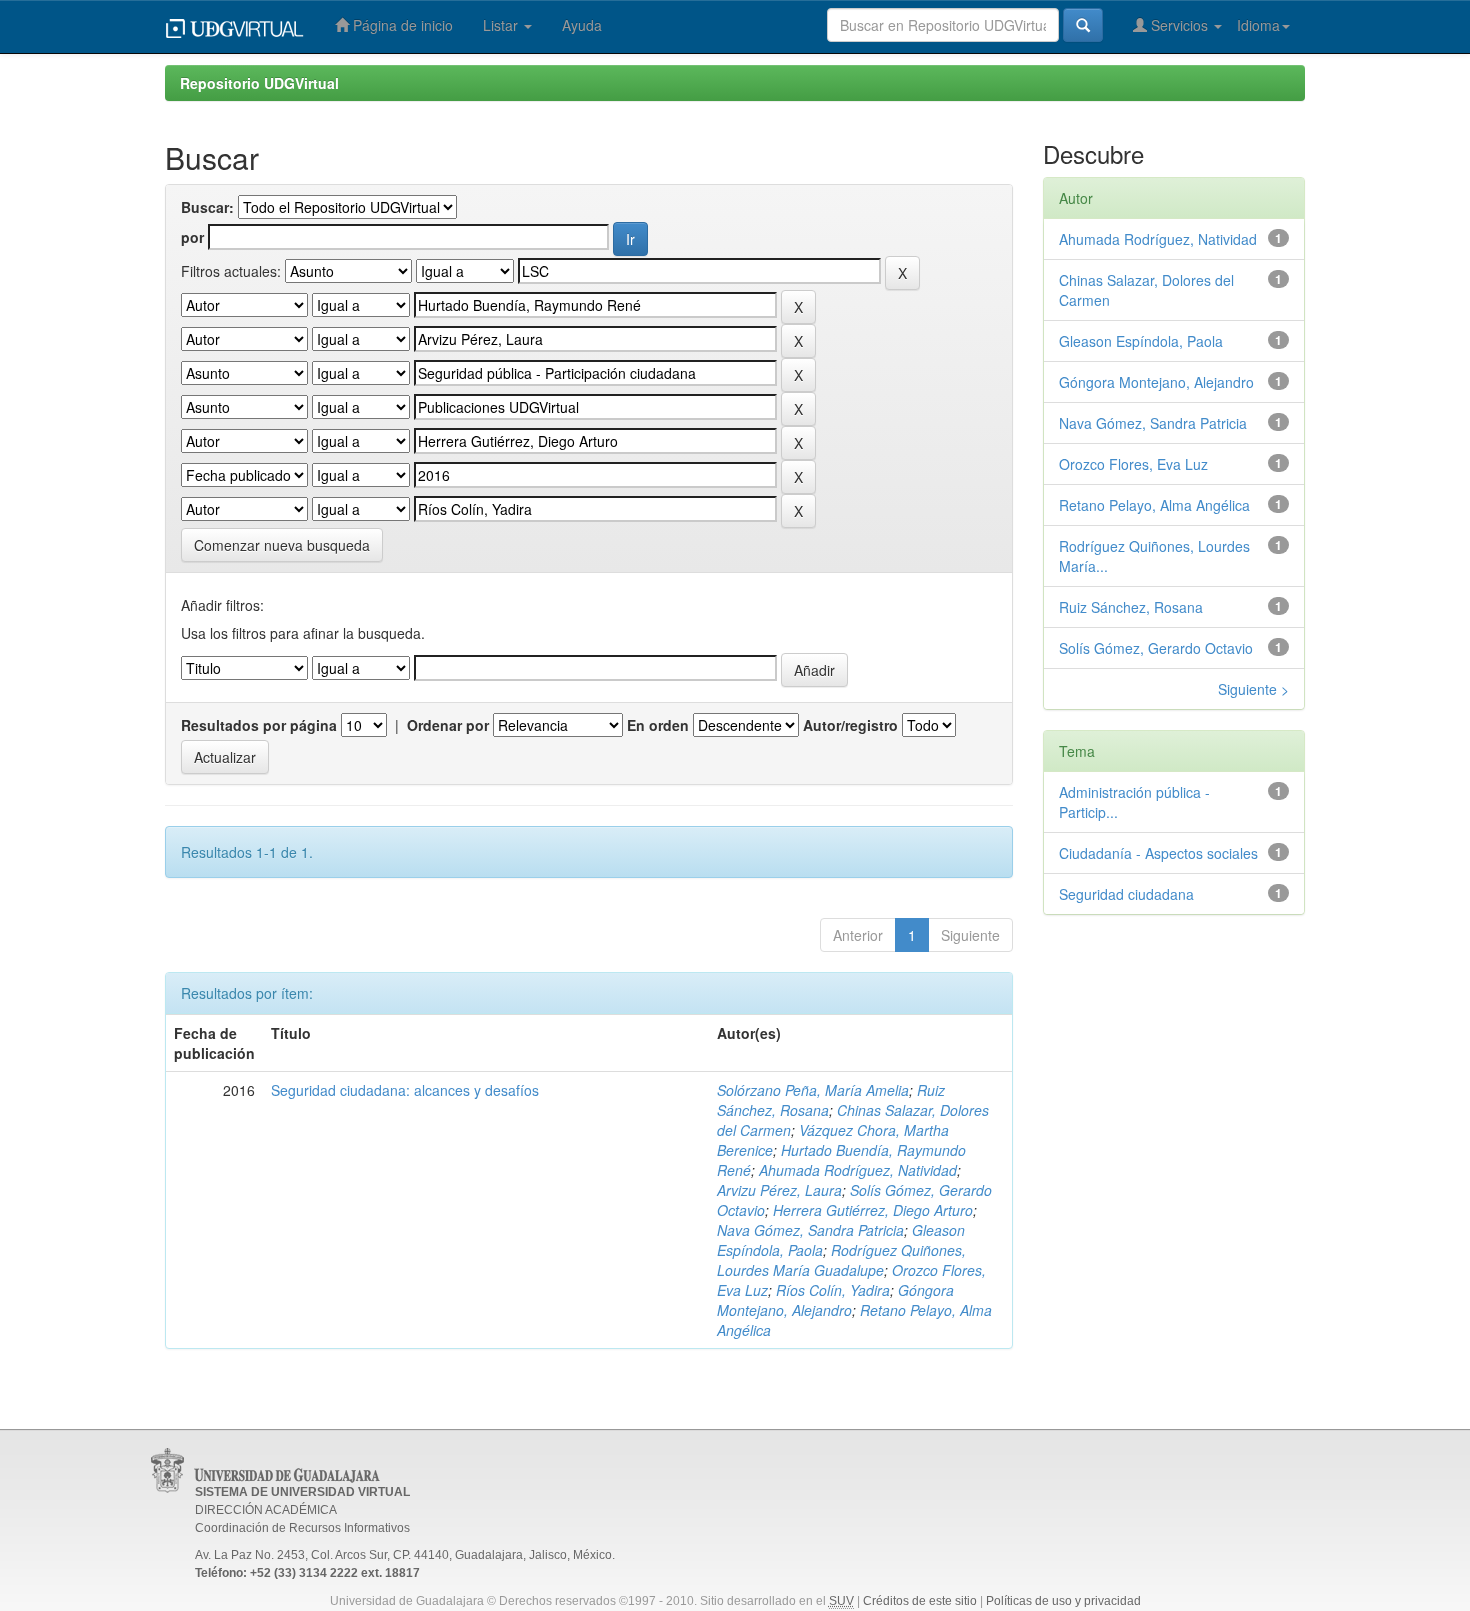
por (192, 237)
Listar (502, 25)
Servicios (1179, 25)
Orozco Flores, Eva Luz (1133, 464)
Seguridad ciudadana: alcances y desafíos (405, 1090)
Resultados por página (259, 725)
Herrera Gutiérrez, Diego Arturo (873, 1210)
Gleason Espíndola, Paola (1141, 341)
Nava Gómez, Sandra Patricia (810, 1230)
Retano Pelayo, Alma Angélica (1154, 505)
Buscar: (207, 207)
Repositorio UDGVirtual (259, 83)
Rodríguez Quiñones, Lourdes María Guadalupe (841, 1260)
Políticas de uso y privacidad (1063, 1601)
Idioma (1258, 25)
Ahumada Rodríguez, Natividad (858, 1170)
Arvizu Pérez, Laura (779, 1190)
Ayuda (582, 25)
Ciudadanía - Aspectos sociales (1158, 853)
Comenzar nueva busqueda (282, 545)
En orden (658, 725)
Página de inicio (401, 25)
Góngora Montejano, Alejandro (835, 1300)
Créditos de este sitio (920, 1601)
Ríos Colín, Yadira (833, 1290)
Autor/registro (850, 725)
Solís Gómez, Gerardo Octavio (1156, 648)
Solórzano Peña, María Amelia (813, 1090)
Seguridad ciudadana (1126, 894)
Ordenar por (448, 725)
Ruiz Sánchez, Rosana (1131, 607)
